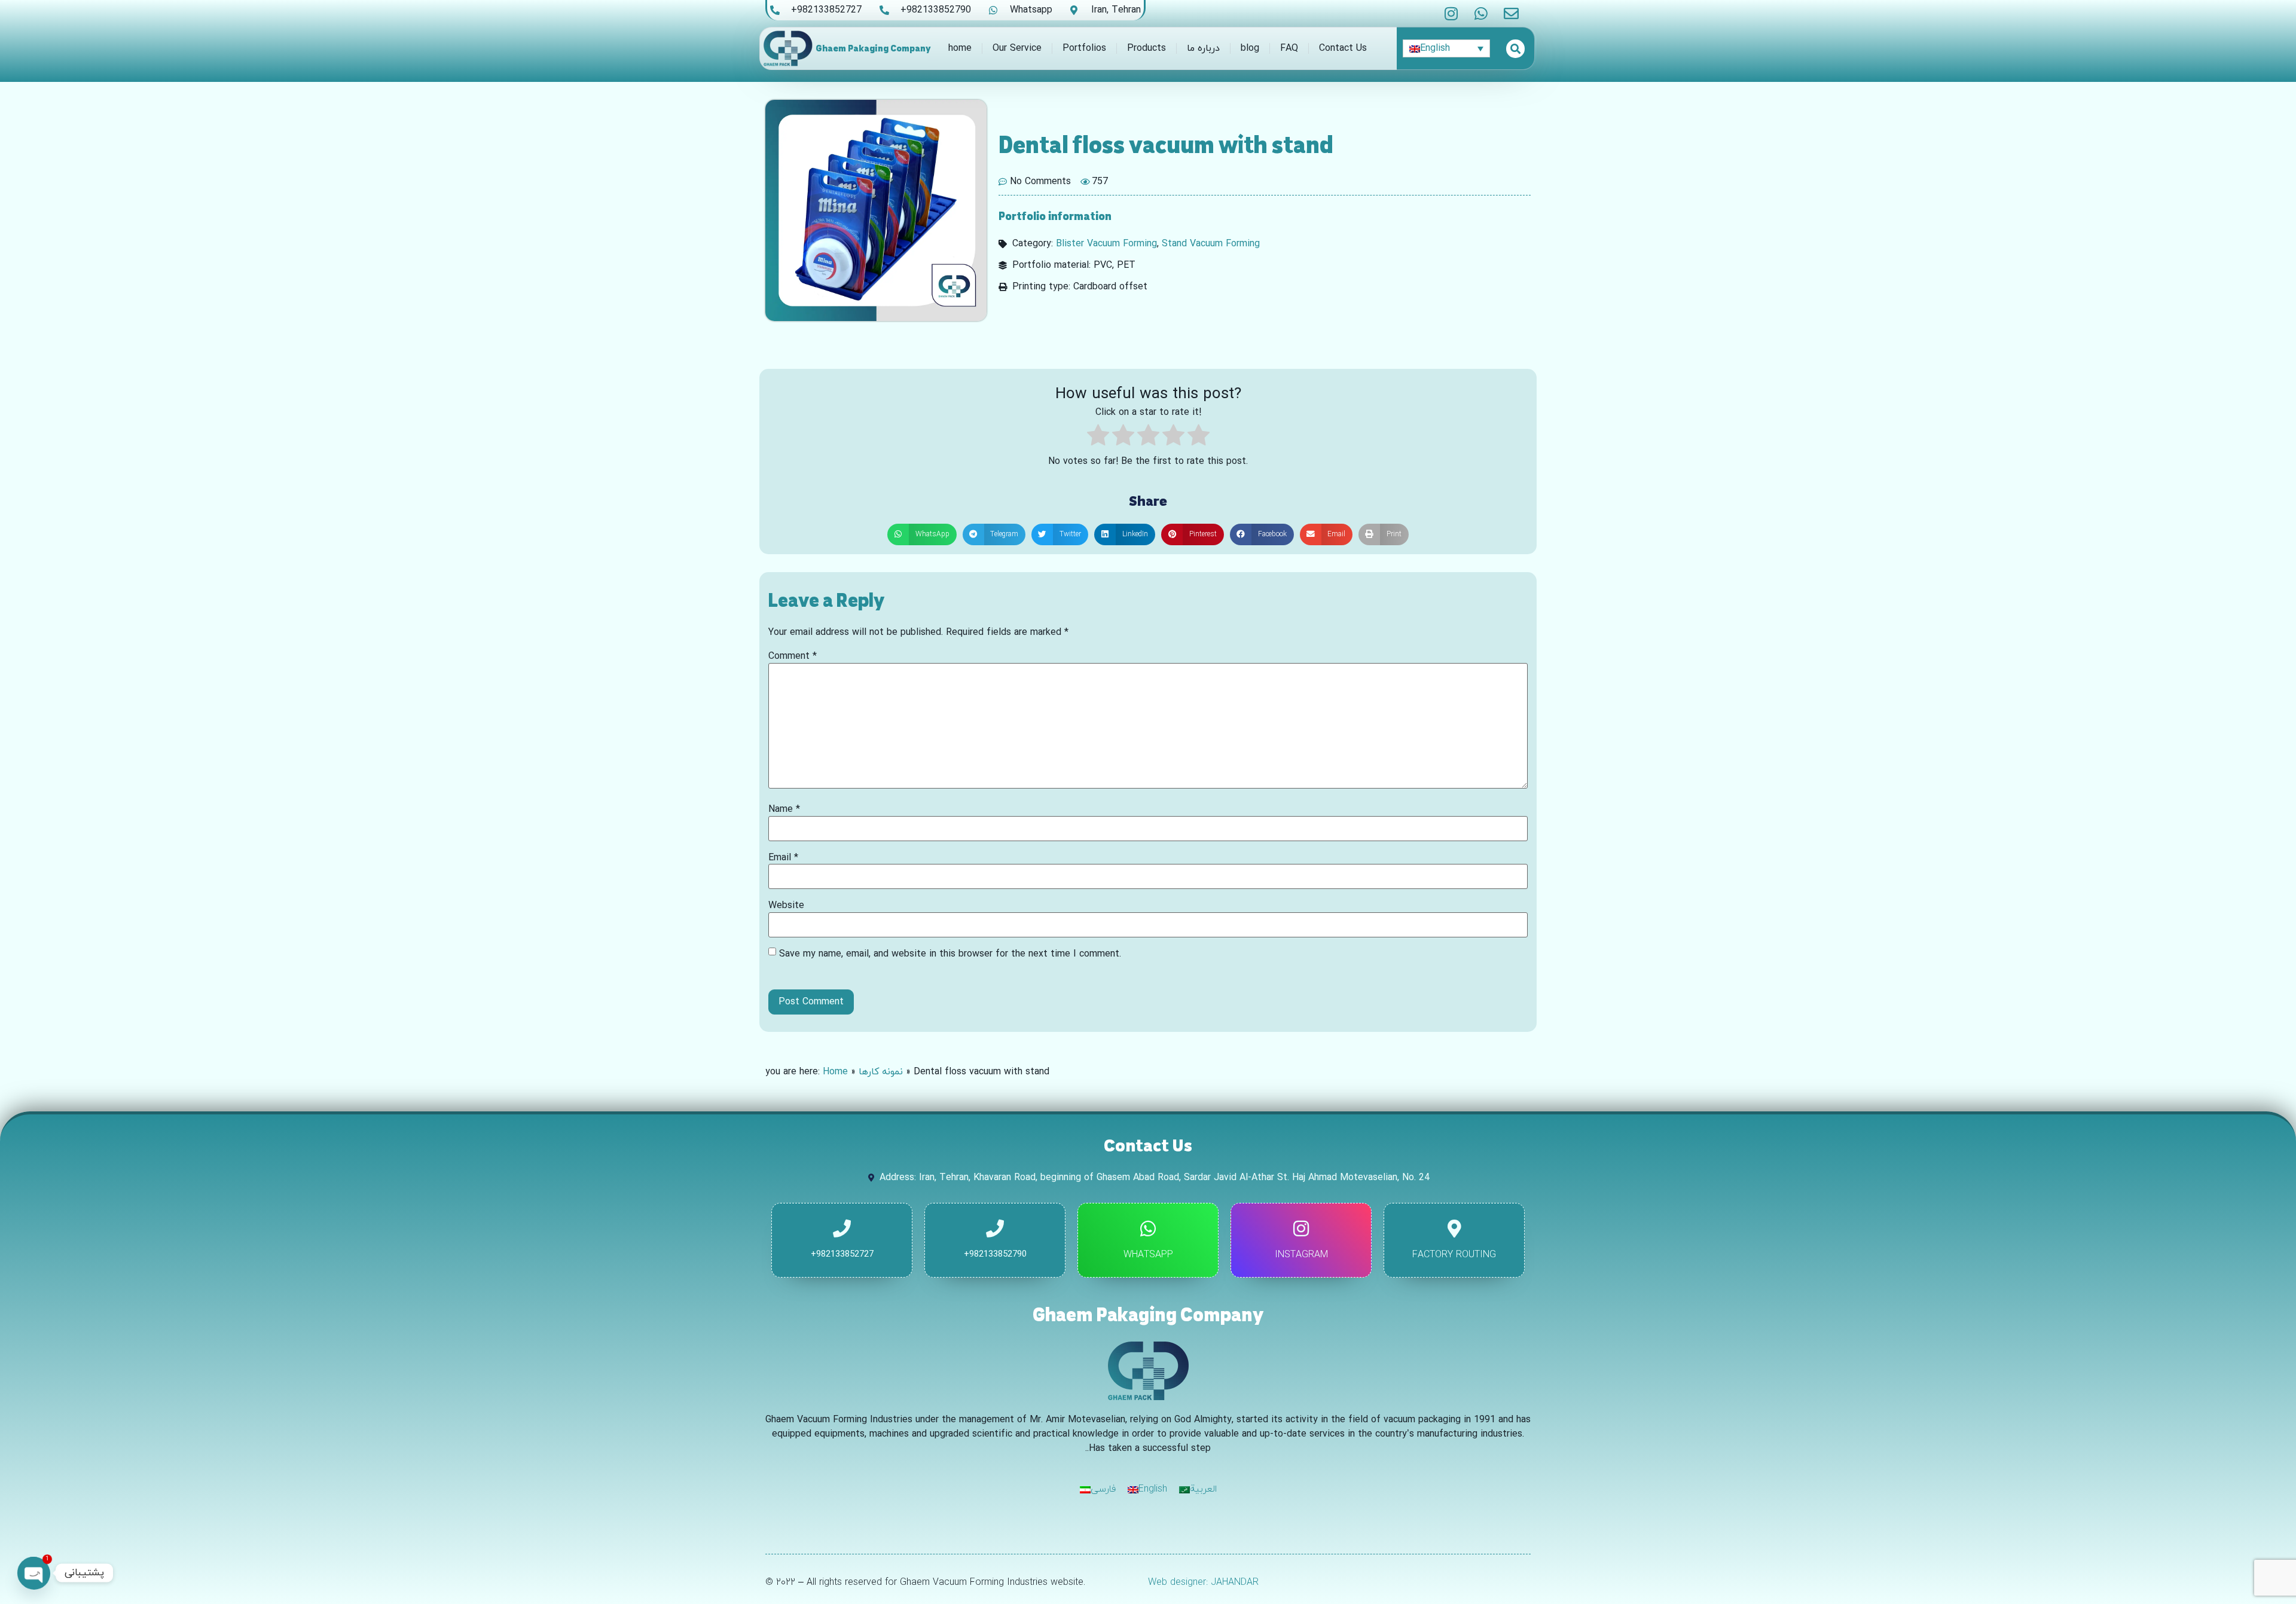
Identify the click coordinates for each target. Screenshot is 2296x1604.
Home (835, 1072)
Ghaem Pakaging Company (873, 48)
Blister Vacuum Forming (1106, 244)
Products (1147, 48)
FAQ (1289, 48)
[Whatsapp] (1481, 13)
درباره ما (1203, 48)
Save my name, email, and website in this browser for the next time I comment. (950, 954)
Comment (793, 656)
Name (784, 809)
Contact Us (1343, 48)
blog (1250, 48)
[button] (922, 534)
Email (783, 858)
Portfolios (1084, 48)
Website (786, 906)
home (960, 48)
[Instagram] (1451, 13)
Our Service (1017, 48)
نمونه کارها (881, 1072)
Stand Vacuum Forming (1211, 244)
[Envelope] (1511, 13)
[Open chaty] (33, 1573)
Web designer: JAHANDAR (1203, 1582)
